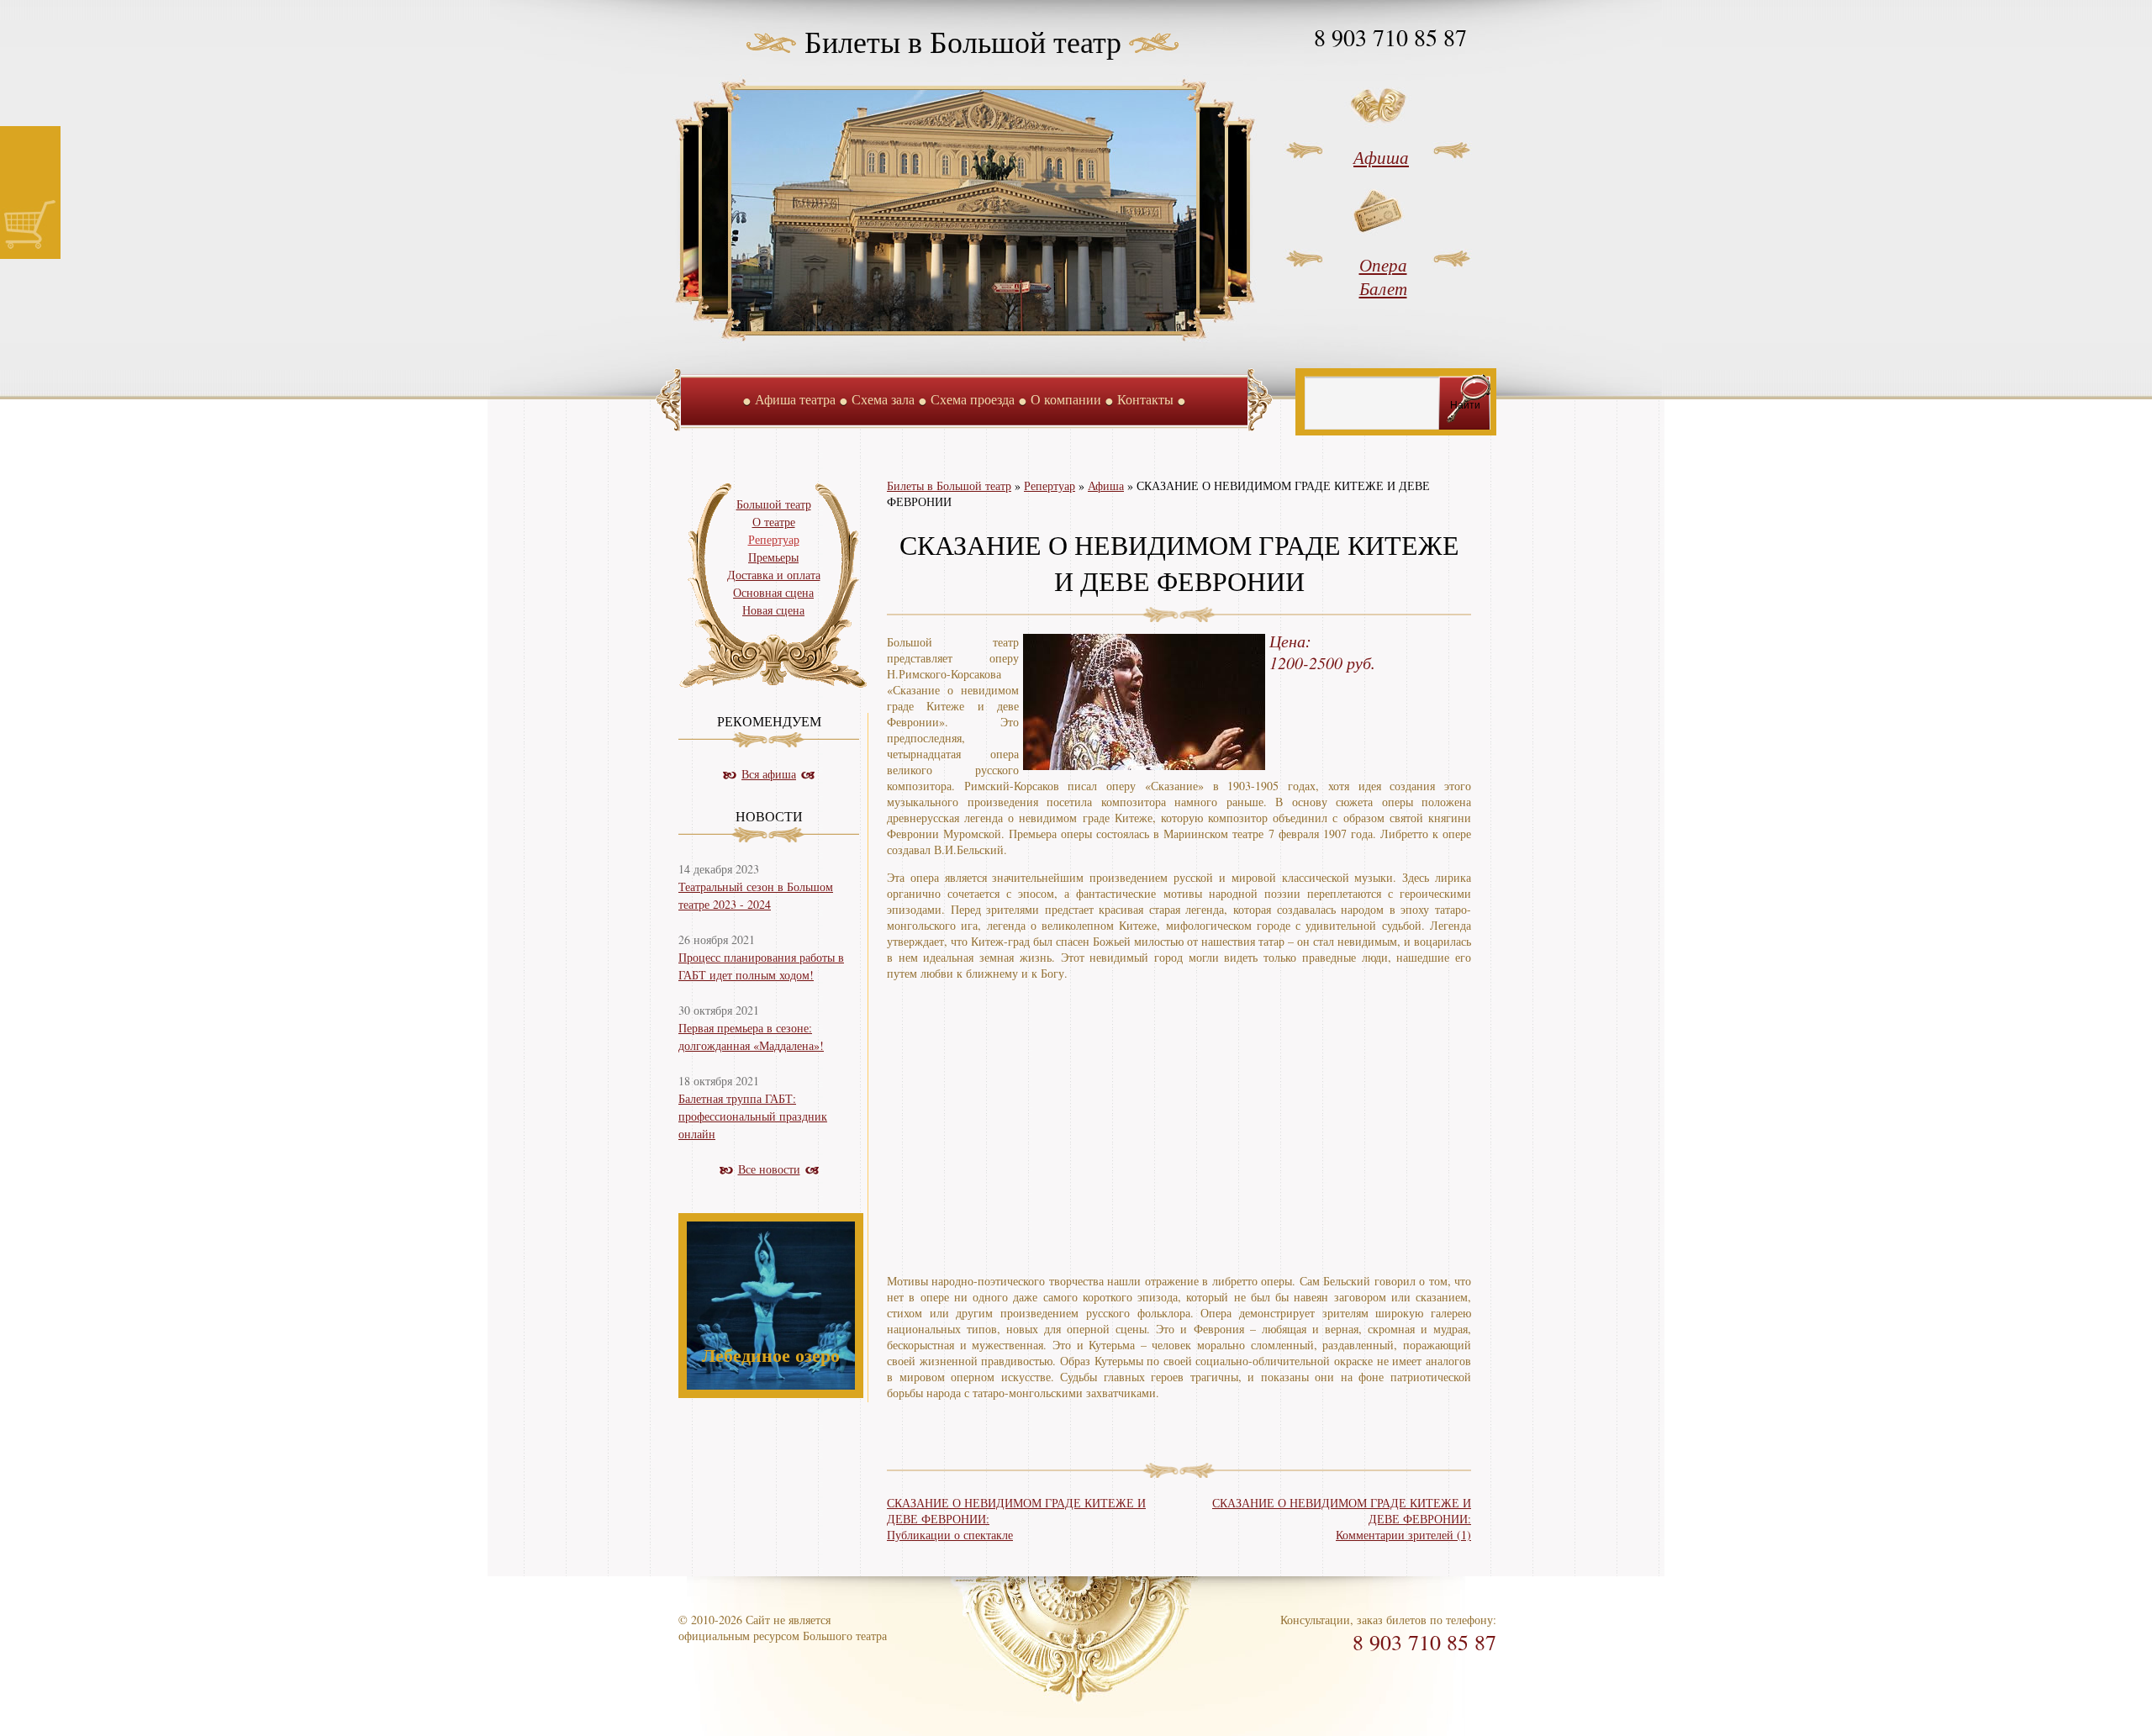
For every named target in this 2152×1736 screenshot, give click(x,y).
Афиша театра (795, 399)
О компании (1066, 399)
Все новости (769, 1169)
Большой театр (774, 504)
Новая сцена (773, 610)
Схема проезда (973, 399)
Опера (1383, 265)
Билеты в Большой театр (963, 41)
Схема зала (883, 399)
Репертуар (1050, 485)
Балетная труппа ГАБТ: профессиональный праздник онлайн (753, 1116)
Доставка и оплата (774, 575)
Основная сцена (773, 592)
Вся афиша (769, 774)
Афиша (1381, 157)
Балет (1383, 288)
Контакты (1145, 399)
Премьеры (773, 557)
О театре (774, 522)
